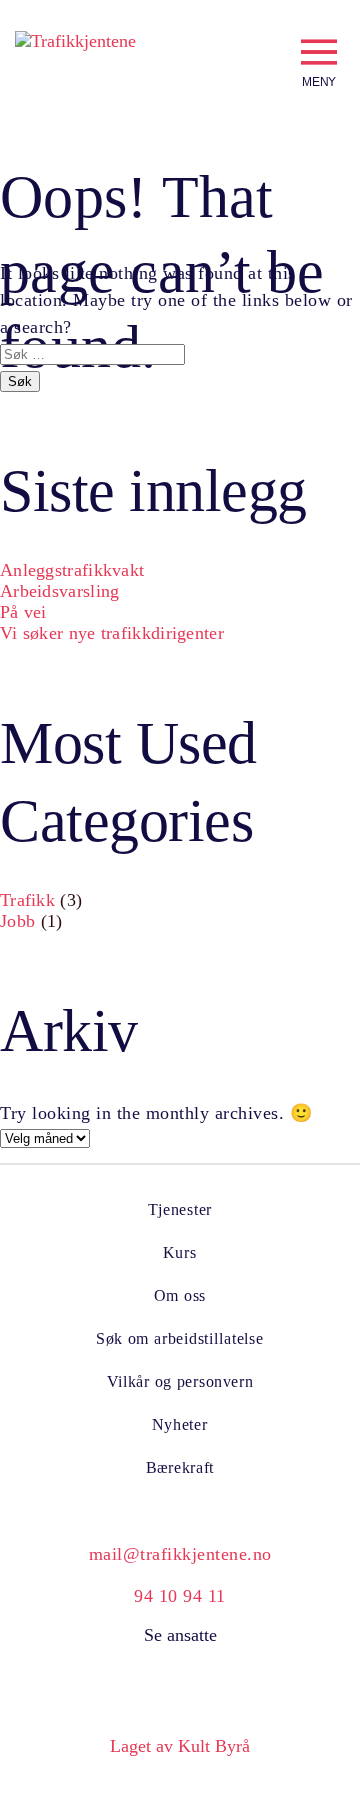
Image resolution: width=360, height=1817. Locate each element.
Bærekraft (180, 1468)
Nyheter (179, 1425)
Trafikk (27, 900)
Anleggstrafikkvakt (72, 570)
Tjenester (180, 1210)
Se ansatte (180, 1635)
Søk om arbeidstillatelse (179, 1339)
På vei (23, 612)
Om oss (180, 1296)
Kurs (179, 1253)
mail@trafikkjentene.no (180, 1554)
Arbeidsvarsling (60, 591)
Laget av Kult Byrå (180, 1746)
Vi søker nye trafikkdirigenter (112, 633)
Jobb (17, 921)
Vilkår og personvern (180, 1382)
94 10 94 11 (180, 1596)
